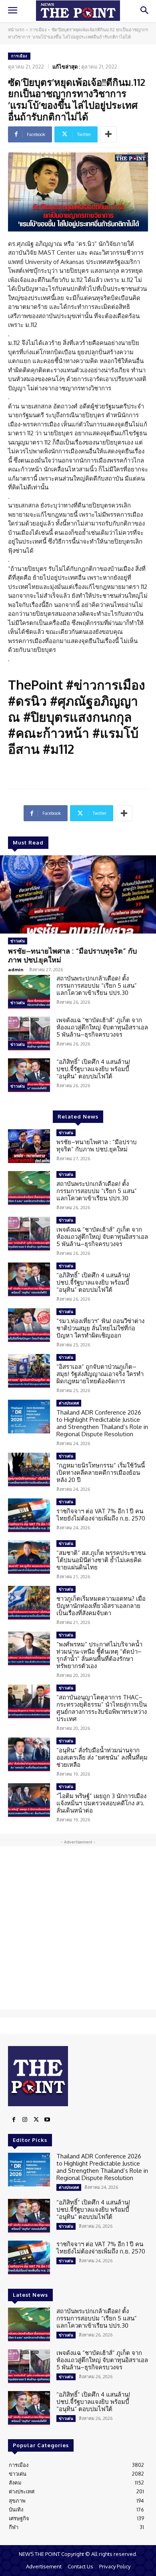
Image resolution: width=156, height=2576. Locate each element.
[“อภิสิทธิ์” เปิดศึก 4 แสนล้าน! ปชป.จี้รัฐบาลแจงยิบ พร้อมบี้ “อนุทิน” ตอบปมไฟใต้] (29, 1075)
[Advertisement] (78, 1928)
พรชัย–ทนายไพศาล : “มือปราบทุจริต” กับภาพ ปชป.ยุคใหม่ (72, 955)
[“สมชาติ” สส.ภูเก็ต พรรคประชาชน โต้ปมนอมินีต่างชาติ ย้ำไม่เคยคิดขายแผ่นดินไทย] (29, 1557)
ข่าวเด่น (18, 941)
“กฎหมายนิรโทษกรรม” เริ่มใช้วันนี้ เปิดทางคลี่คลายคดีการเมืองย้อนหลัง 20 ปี (101, 1473)
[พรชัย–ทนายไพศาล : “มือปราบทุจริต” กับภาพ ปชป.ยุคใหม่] (78, 894)
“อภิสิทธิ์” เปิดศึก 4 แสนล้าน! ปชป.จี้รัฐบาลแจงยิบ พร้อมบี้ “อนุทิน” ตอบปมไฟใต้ (93, 1069)
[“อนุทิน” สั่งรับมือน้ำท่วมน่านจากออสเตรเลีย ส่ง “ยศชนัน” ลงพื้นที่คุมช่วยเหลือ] (29, 1754)
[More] (108, 134)
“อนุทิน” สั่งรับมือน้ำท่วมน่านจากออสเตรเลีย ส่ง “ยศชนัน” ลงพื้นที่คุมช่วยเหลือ (102, 1757)
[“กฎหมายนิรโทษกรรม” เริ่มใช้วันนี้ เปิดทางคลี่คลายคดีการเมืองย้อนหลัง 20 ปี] (29, 1470)
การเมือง (38, 30)
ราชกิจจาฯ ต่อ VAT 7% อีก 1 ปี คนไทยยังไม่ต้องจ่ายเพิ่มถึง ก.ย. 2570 (101, 1515)
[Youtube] (47, 2120)
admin (16, 969)
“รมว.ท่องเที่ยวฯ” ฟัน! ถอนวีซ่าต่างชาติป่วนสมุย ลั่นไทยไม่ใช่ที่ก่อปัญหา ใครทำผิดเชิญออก (100, 1328)
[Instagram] (25, 2120)
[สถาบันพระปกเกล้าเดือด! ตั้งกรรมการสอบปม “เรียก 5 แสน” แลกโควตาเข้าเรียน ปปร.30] (29, 992)
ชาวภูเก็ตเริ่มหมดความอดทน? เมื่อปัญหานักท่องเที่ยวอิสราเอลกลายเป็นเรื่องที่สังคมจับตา (101, 1606)
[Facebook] (14, 2120)
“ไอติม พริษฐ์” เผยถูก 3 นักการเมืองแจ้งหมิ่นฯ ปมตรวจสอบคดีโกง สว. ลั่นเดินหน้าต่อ (101, 1803)
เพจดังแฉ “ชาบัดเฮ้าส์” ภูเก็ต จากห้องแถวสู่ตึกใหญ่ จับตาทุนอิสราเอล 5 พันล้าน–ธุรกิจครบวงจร (102, 1027)
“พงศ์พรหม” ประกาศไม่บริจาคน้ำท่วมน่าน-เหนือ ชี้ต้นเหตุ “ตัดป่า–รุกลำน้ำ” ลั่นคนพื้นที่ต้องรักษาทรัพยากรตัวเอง (99, 1655)
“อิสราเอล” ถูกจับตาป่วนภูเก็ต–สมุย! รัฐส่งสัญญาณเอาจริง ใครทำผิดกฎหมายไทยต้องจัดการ (100, 1374)
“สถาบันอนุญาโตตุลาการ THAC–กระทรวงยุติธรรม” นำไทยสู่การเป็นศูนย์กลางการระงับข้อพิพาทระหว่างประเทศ (102, 1708)
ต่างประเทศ (69, 1403)
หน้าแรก (16, 30)
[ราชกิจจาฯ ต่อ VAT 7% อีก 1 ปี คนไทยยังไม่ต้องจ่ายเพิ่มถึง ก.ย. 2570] (29, 1515)
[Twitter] (36, 2120)
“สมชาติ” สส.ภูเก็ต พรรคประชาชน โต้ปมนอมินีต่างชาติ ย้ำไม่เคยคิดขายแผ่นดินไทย (101, 1560)
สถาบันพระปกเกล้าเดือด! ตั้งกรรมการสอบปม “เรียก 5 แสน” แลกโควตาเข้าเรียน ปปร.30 (97, 986)
